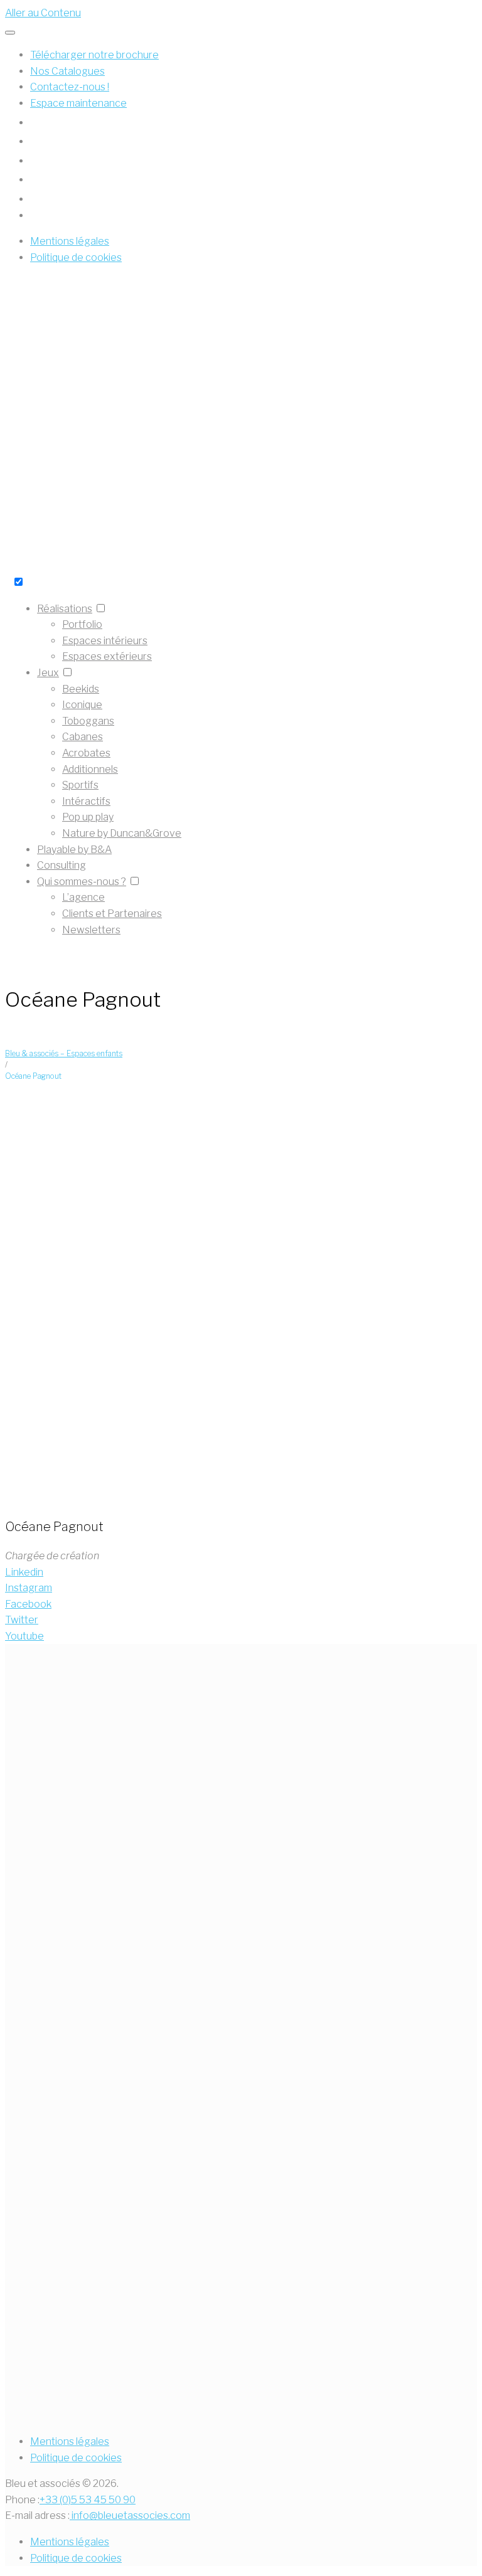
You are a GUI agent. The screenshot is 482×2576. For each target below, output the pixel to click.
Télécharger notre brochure (94, 55)
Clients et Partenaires (112, 914)
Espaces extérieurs (107, 656)
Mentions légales (70, 2441)
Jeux (48, 673)
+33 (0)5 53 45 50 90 (88, 2500)
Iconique (82, 705)
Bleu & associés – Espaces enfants (64, 1053)
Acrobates (86, 753)
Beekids (81, 689)
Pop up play (88, 817)
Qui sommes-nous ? (82, 882)
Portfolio (82, 624)
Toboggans (88, 721)
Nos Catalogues (67, 71)
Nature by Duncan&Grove (122, 833)
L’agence (83, 897)
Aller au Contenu (43, 13)
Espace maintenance (78, 103)
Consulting (62, 865)
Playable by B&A (74, 850)
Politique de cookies (76, 2458)
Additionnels (90, 769)
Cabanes (83, 737)
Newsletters (91, 930)
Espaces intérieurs (105, 641)
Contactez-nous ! (70, 87)
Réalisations (65, 609)
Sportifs (80, 785)
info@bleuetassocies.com (130, 2515)
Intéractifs (86, 801)
